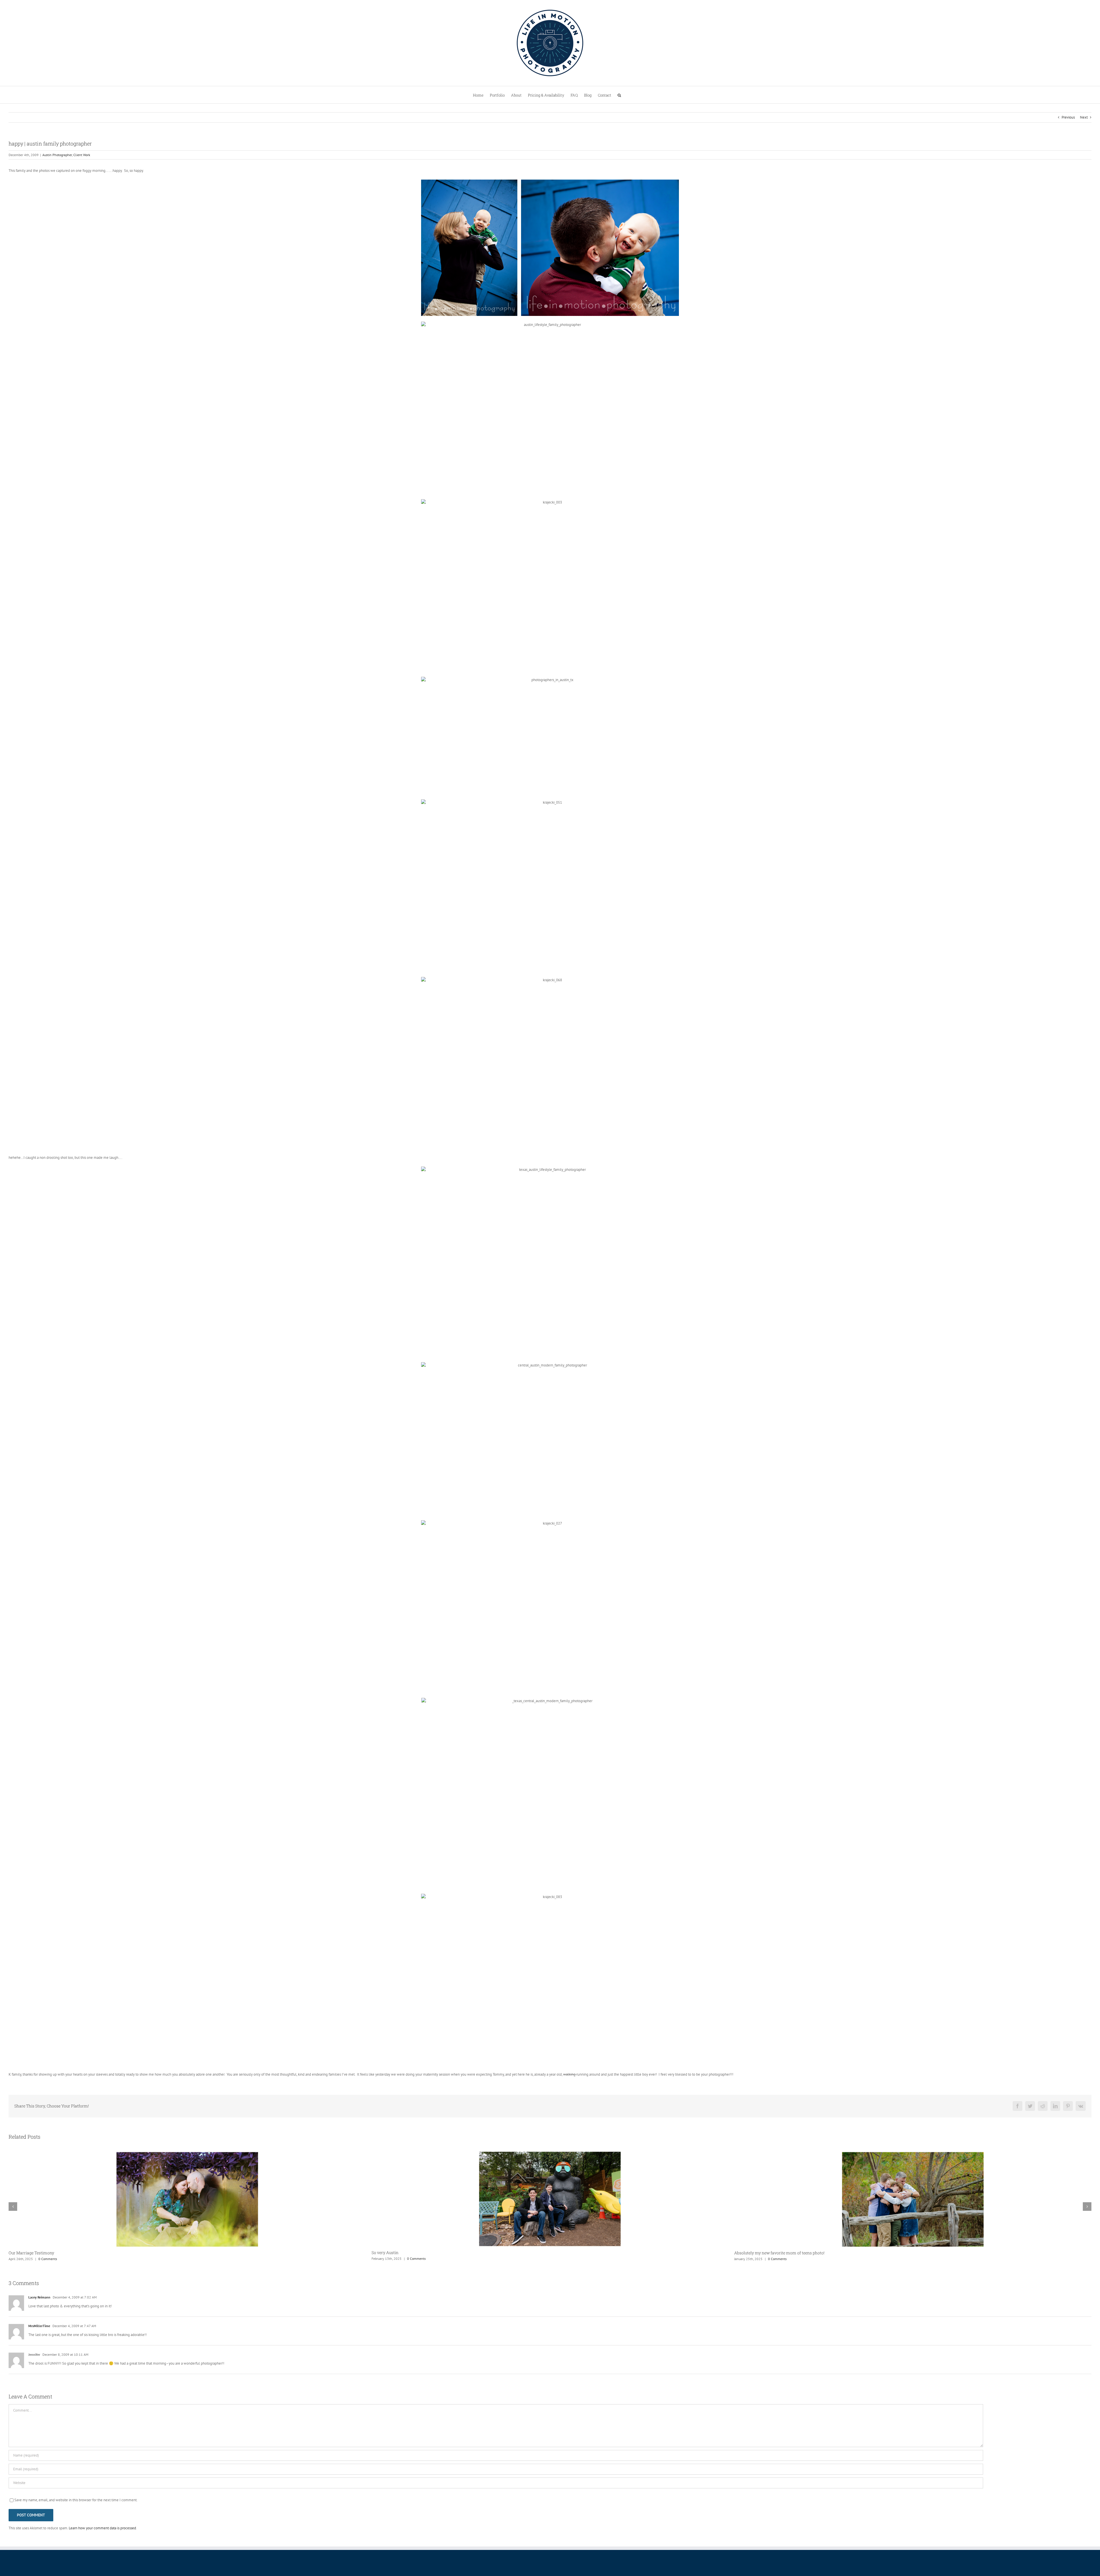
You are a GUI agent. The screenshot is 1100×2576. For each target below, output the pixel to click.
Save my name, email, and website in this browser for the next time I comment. (76, 2500)
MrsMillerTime (39, 2326)
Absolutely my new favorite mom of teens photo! (54, 2253)
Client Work (82, 155)
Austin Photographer (57, 155)
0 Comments (52, 2259)
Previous (1068, 117)
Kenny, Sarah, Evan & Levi (758, 2253)
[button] (619, 95)
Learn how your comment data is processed (102, 2528)
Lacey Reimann (39, 2297)
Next (1084, 117)
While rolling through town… (398, 2253)
